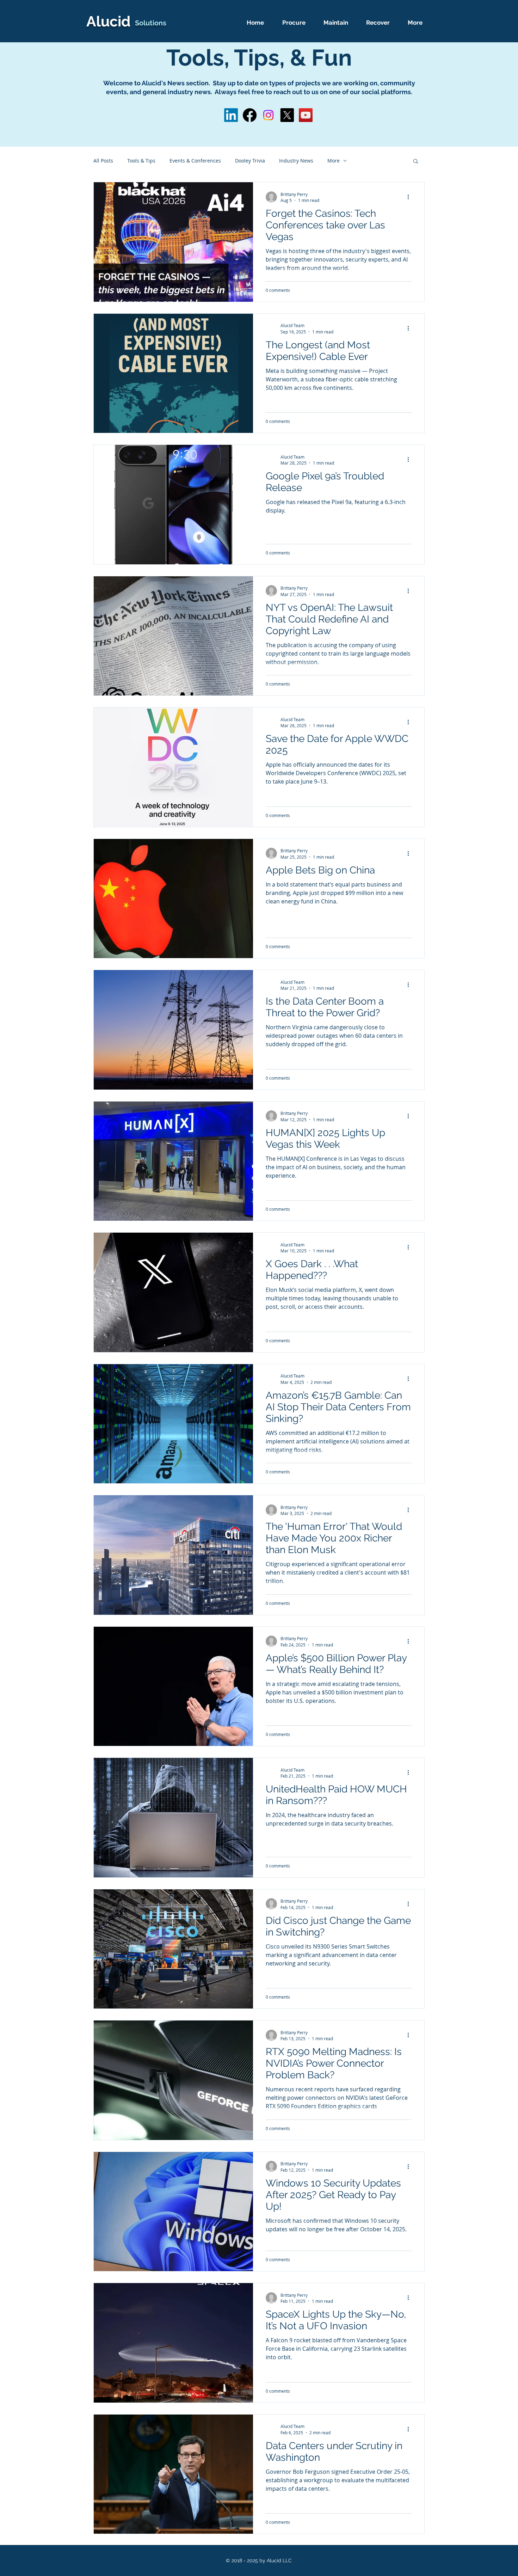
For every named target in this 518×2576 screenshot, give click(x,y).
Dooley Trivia (250, 161)
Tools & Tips (141, 161)
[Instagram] (268, 115)
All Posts (103, 161)
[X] (287, 115)
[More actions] (411, 197)
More (334, 161)
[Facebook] (250, 115)
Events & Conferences (195, 161)
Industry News (296, 161)
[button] (416, 162)
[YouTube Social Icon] (306, 115)
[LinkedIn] (231, 115)
